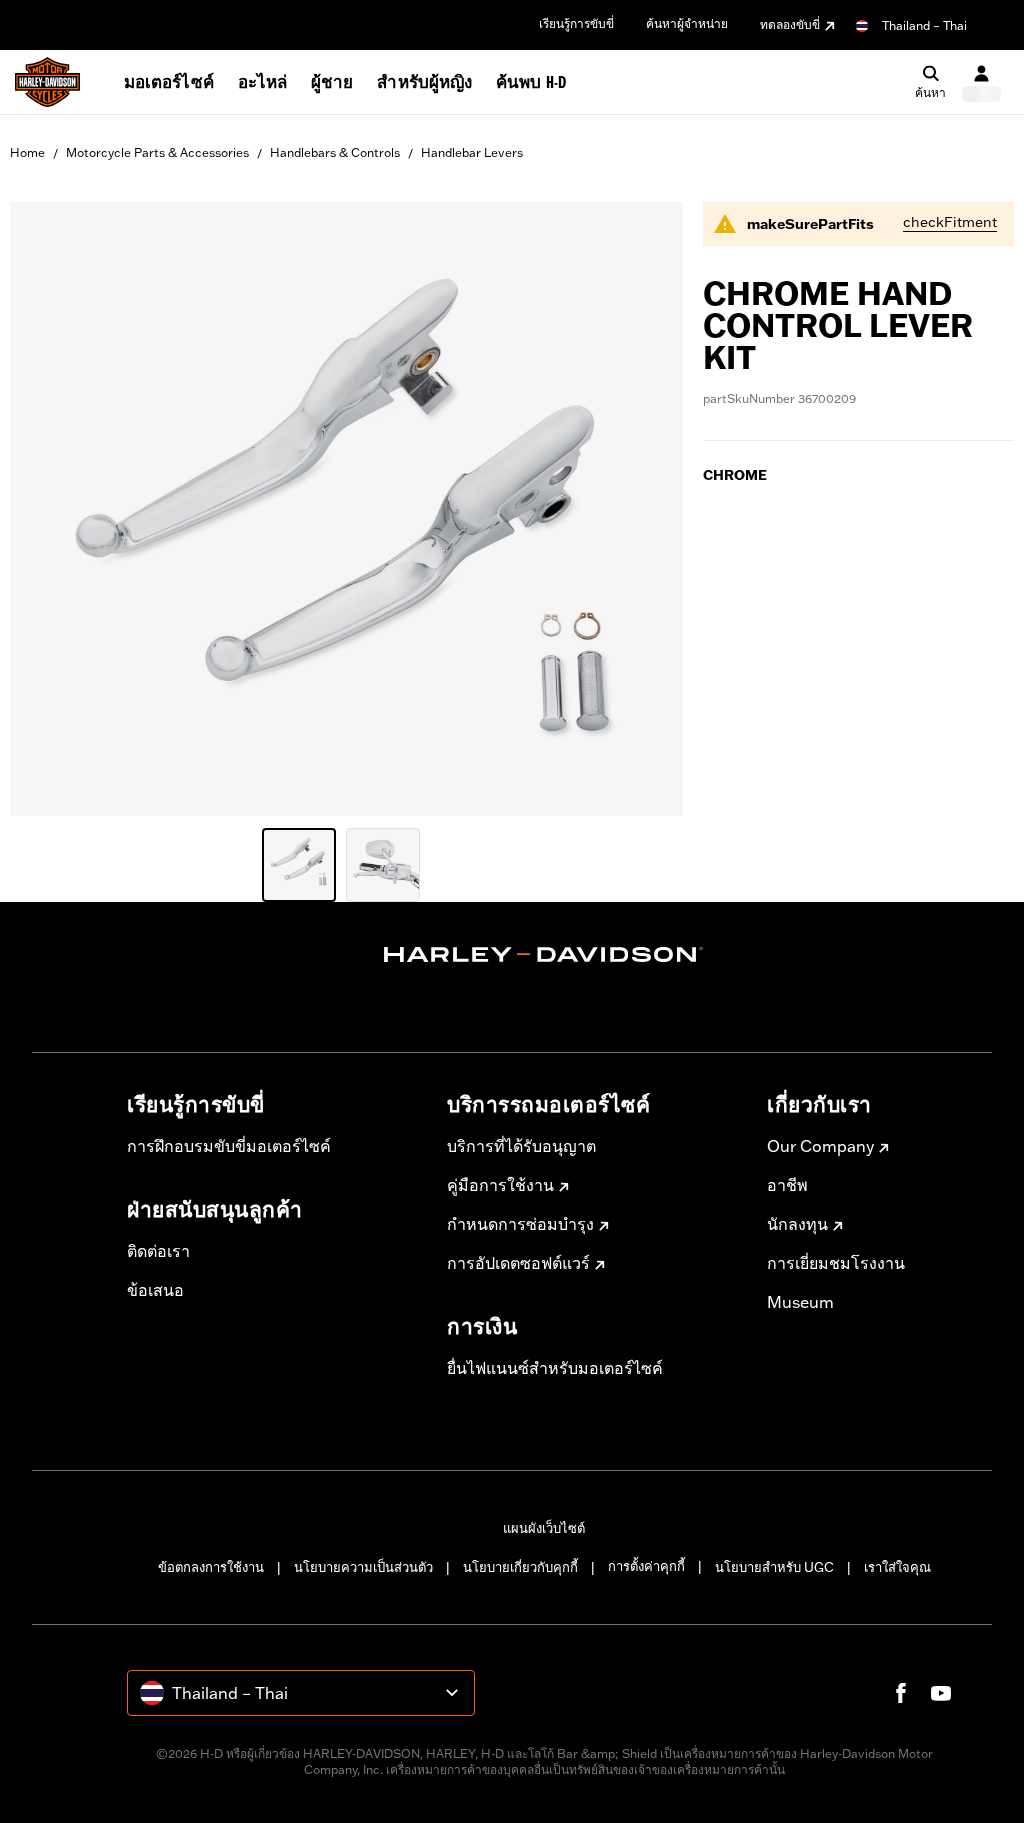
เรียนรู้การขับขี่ (576, 23)
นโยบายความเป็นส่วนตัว (363, 1567)
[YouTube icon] (941, 1693)
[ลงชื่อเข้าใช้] (981, 82)
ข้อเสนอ (155, 1290)
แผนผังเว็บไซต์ (544, 1528)
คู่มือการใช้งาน (500, 1185)
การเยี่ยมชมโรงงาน (836, 1263)
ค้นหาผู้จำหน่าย (687, 23)
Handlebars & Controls (335, 152)
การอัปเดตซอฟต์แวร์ (518, 1263)
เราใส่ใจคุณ (897, 1567)
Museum (800, 1302)
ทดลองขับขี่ (790, 24)
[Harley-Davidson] (544, 955)
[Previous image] (50, 509)
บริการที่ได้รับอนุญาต (521, 1146)
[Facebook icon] (901, 1693)
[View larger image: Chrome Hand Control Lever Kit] (346, 506)
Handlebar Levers (472, 152)
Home (27, 152)
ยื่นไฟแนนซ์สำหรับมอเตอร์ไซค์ (555, 1368)
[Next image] (643, 509)
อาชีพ (787, 1185)
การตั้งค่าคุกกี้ (646, 1566)
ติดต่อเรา (158, 1251)
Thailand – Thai (924, 25)
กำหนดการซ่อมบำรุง (520, 1224)
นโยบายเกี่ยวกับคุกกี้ (520, 1567)
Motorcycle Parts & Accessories (157, 152)
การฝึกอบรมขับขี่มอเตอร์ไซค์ (229, 1146)
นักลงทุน (797, 1224)
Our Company (820, 1146)
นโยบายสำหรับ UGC (774, 1567)
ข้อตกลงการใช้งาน (211, 1567)
